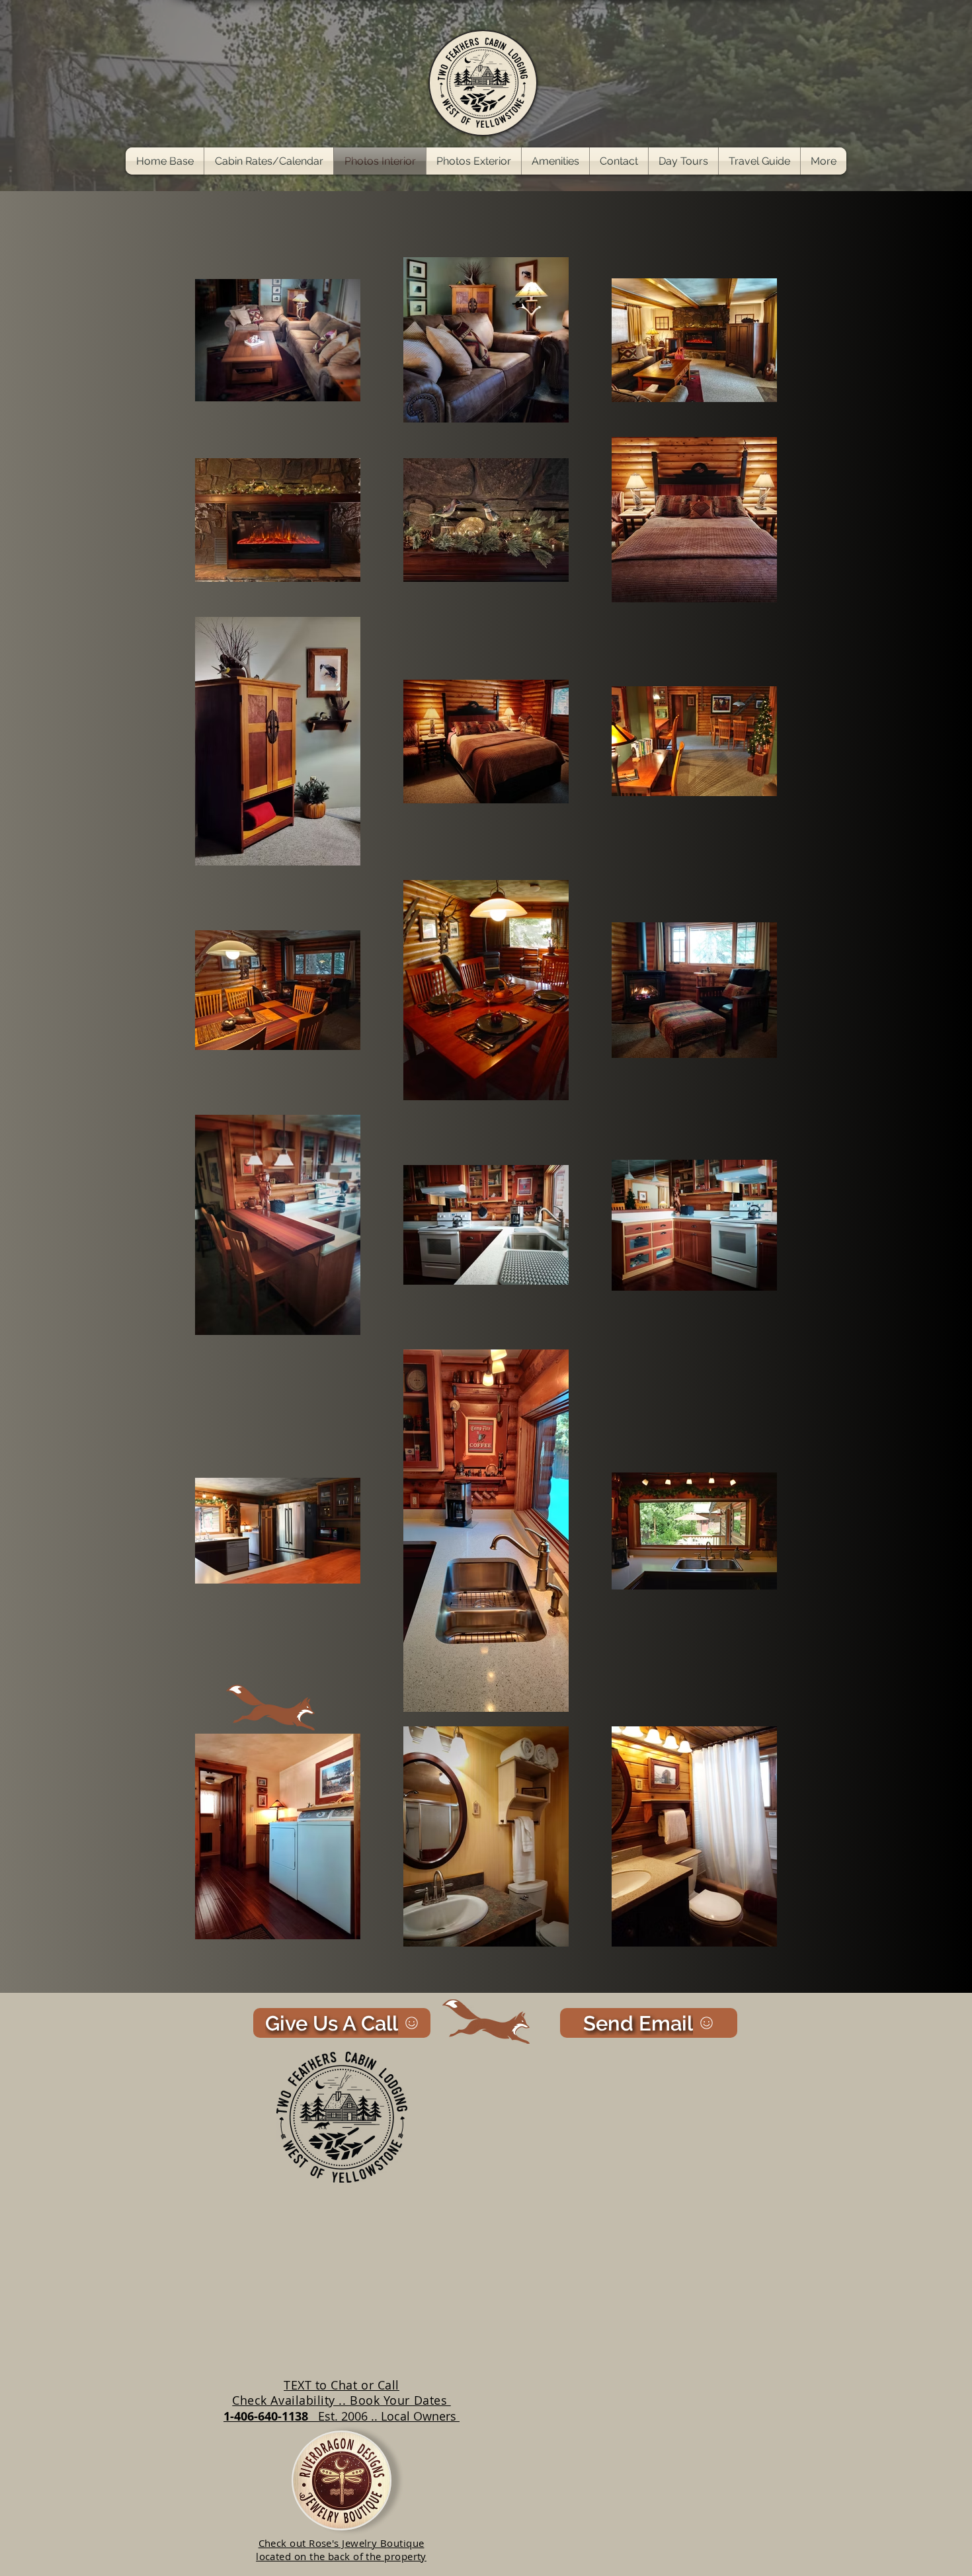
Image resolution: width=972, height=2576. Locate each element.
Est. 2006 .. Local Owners (389, 2416)
